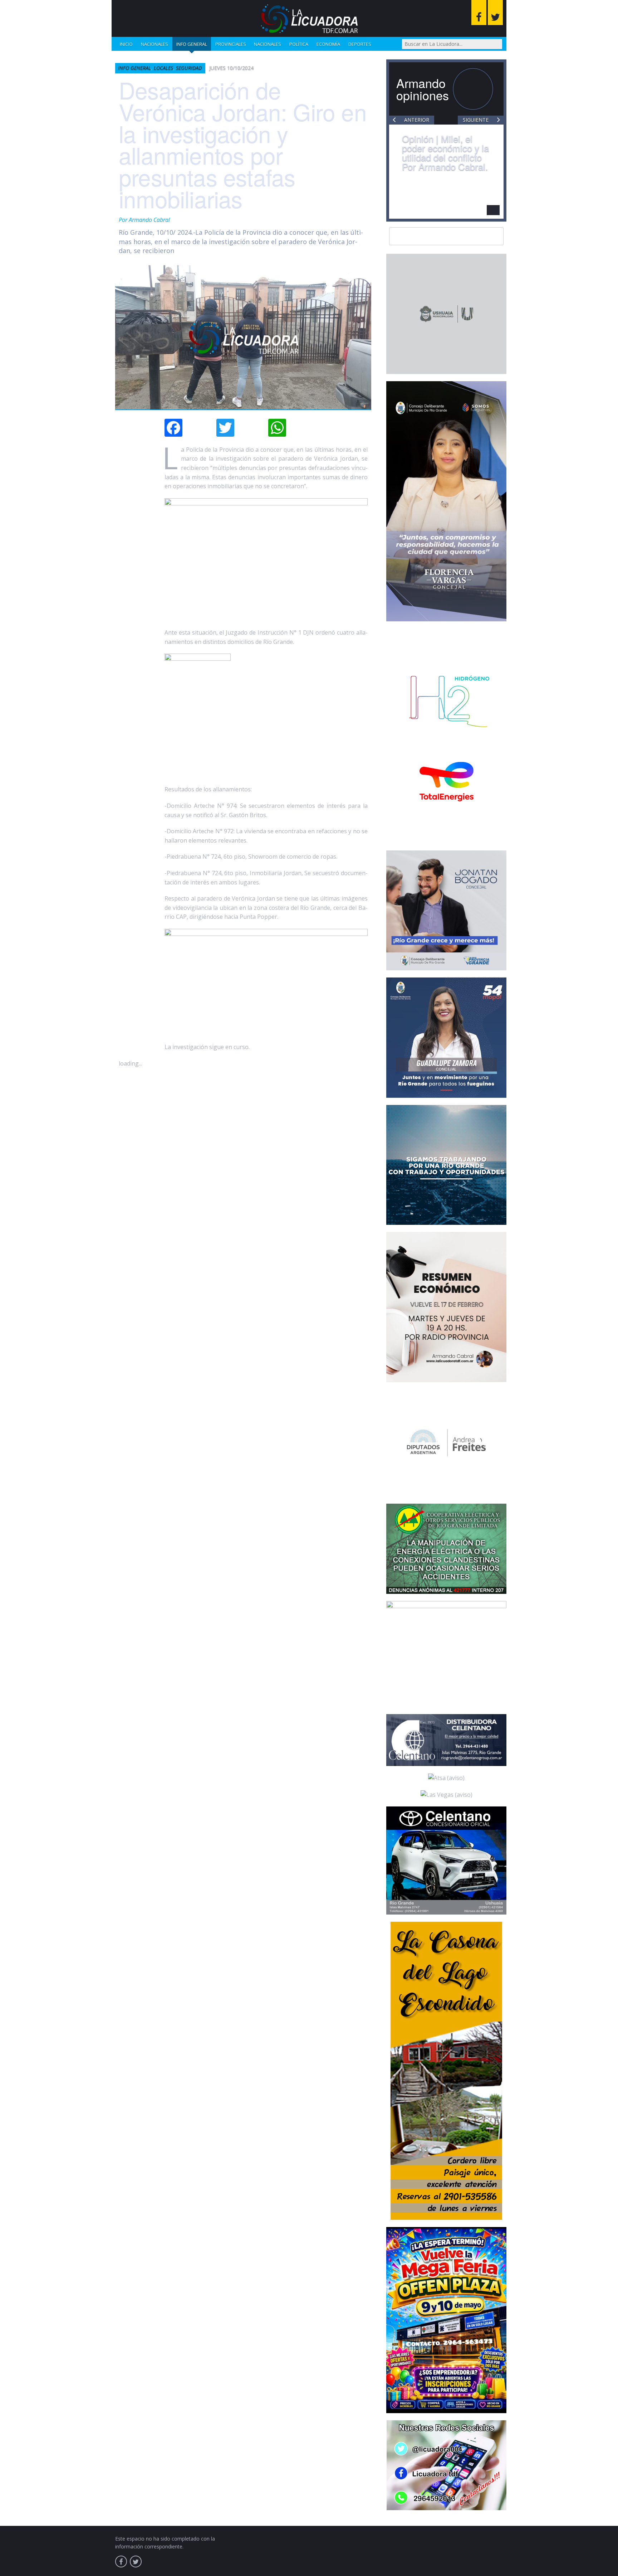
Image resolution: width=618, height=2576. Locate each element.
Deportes (360, 44)
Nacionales (154, 44)
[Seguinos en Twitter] (495, 13)
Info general (192, 44)
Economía (328, 44)
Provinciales (231, 44)
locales (163, 68)
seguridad (189, 68)
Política (299, 44)
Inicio (126, 44)
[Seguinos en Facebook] (479, 13)
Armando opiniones (423, 89)
